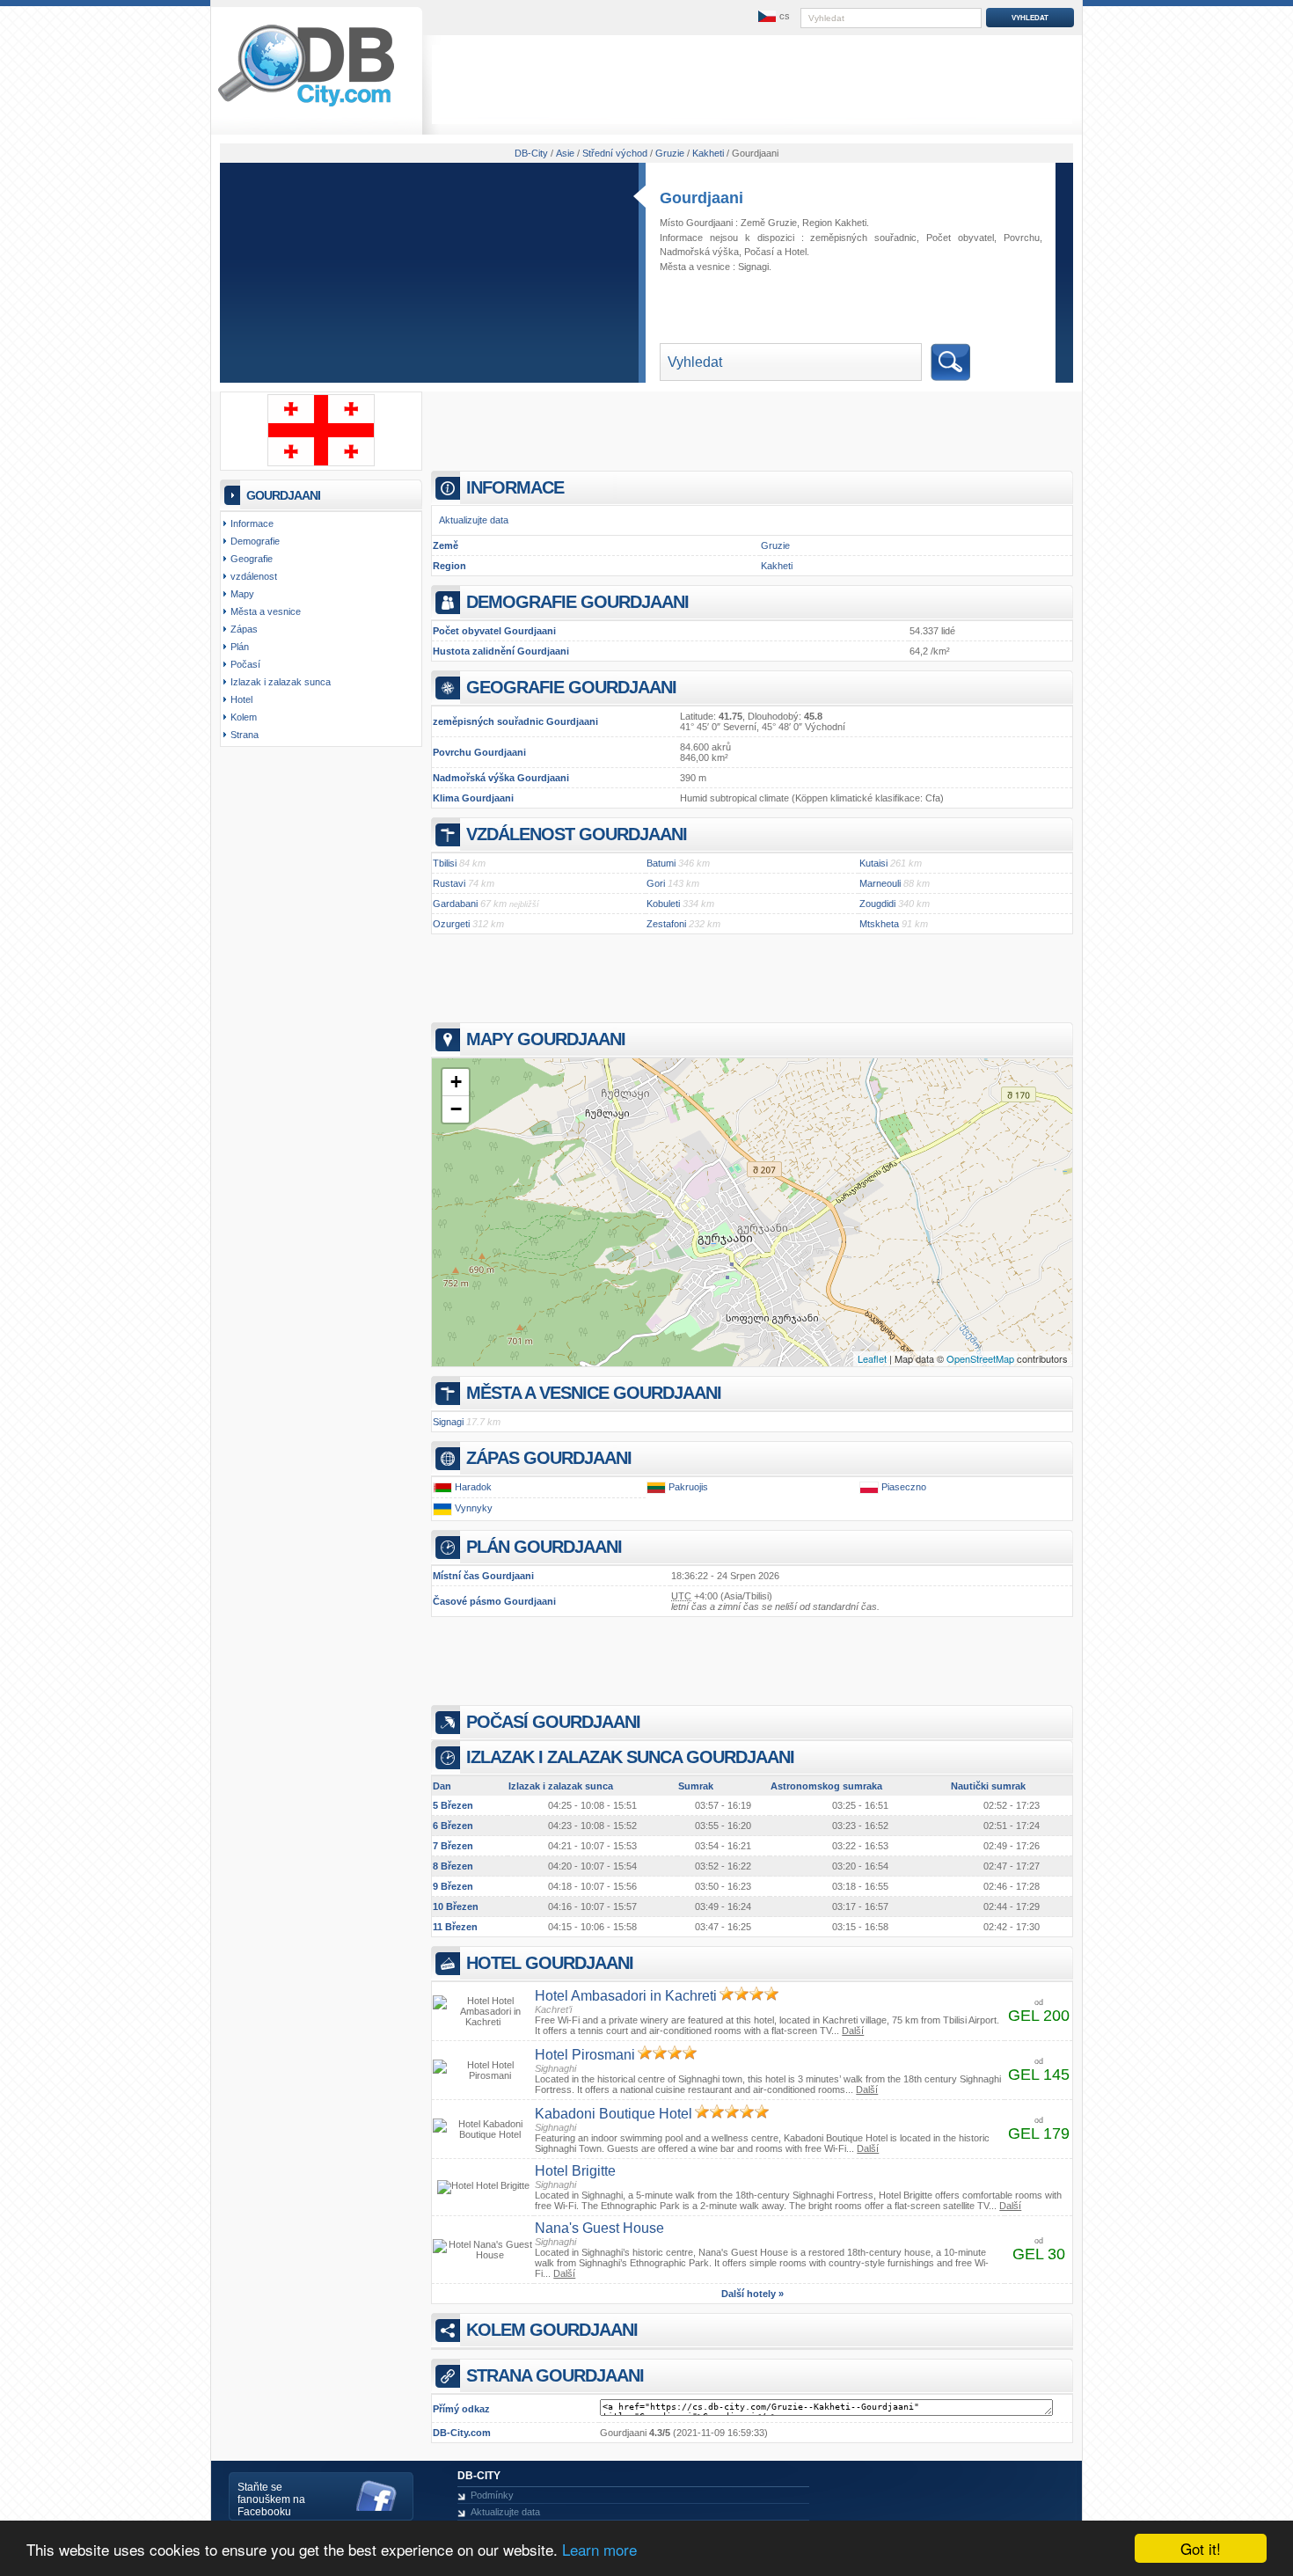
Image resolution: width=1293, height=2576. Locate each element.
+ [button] (456, 1082)
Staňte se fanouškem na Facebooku (271, 2499)
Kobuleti (663, 904)
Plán (240, 647)
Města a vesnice (266, 611)
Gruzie (775, 545)
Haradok (473, 1487)
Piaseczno (904, 1487)
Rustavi (449, 883)
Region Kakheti (834, 223)
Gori (656, 883)
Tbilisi (445, 863)
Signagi (753, 267)
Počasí (759, 252)
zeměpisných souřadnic (863, 238)
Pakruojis (688, 1487)
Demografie (255, 541)
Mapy (242, 594)
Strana (245, 735)
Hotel (796, 252)
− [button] (456, 1109)
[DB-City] (306, 106)
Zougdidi (877, 904)
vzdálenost (254, 576)
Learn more (599, 2549)
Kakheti (777, 566)
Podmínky (492, 2495)
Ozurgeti (451, 924)
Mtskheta (879, 924)
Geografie (252, 559)
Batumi (661, 863)
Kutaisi (873, 863)
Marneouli (880, 883)
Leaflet (872, 1358)
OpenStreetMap (980, 1358)
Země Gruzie (769, 223)
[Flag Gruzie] (321, 463)
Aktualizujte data (474, 520)
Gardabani (455, 904)
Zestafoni (666, 924)
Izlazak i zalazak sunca (281, 682)
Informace (252, 523)
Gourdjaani (701, 198)
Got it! (1201, 2548)
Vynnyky (474, 1509)
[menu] (772, 17)
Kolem (244, 717)
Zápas (244, 629)
